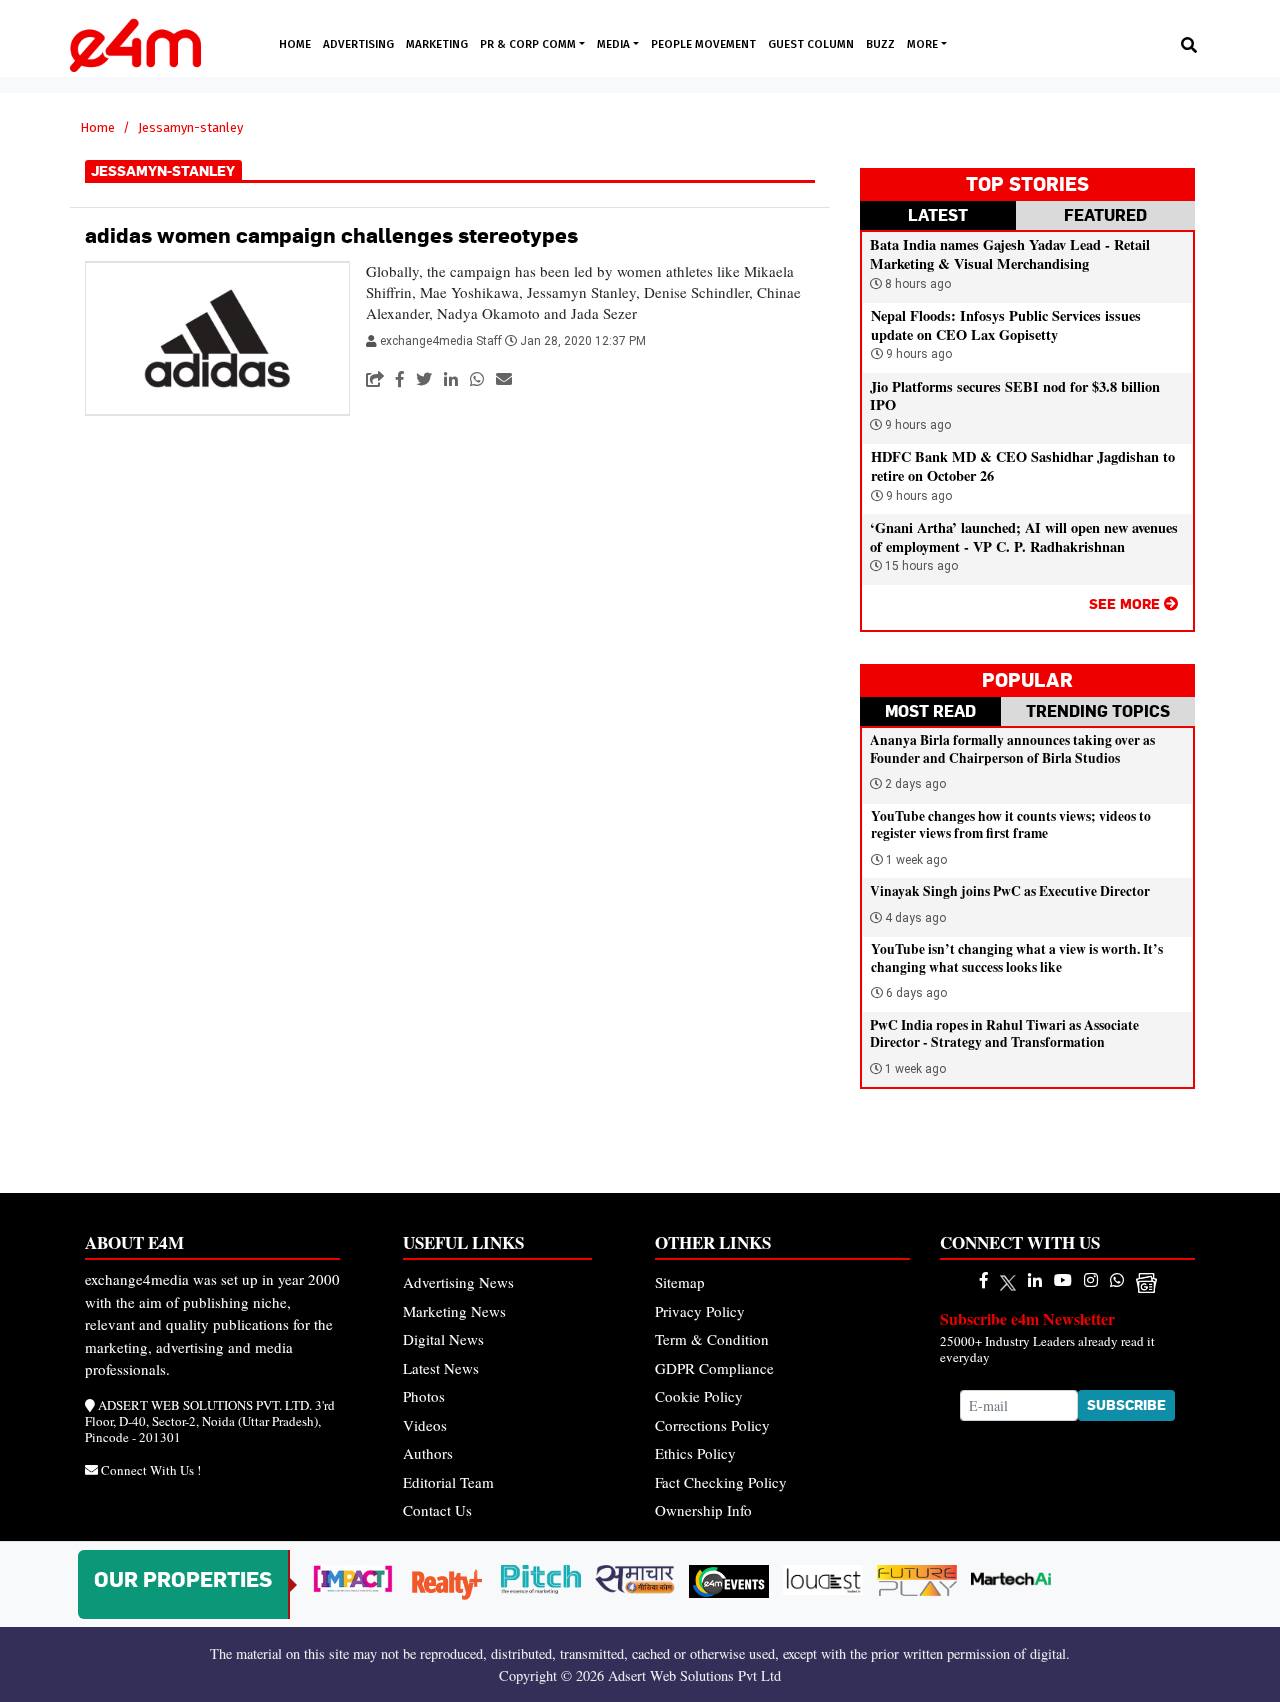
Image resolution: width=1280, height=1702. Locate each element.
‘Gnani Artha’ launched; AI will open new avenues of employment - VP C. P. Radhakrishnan (1024, 537)
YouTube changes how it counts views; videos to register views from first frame (1011, 825)
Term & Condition (712, 1339)
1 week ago (916, 860)
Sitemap (680, 1282)
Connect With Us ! (151, 1470)
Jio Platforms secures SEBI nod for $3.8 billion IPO (1015, 396)
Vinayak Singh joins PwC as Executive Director (1010, 891)
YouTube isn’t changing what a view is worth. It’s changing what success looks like (1017, 958)
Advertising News (458, 1282)
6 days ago (916, 993)
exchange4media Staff (442, 341)
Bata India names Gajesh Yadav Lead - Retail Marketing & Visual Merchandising (1010, 254)
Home (97, 127)
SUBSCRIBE (1126, 1405)
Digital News (443, 1339)
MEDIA (615, 44)
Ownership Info (703, 1510)
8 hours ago (916, 284)
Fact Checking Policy (721, 1482)
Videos (425, 1425)
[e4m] (984, 1279)
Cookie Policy (699, 1396)
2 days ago (915, 784)
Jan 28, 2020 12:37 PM (583, 341)
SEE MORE (1126, 603)
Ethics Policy (695, 1453)
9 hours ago (917, 354)
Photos (424, 1396)
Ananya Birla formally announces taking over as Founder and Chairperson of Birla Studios (1012, 749)
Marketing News (454, 1311)
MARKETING (437, 44)
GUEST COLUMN (811, 44)
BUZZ (880, 44)
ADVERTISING (358, 44)
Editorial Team (448, 1482)
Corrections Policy (712, 1425)
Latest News (441, 1368)
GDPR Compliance (714, 1368)
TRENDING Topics (1098, 711)
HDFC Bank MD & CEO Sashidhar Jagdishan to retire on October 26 (1023, 466)
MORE (924, 44)
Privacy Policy (700, 1311)
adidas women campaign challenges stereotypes (331, 235)
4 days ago (915, 918)
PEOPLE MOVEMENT (703, 44)
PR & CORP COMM (529, 44)
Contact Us (437, 1510)
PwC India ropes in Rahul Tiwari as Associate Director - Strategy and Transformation (1004, 1034)
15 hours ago (920, 566)
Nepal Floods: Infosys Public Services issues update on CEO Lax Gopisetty (1006, 325)
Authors (428, 1453)
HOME (295, 44)
